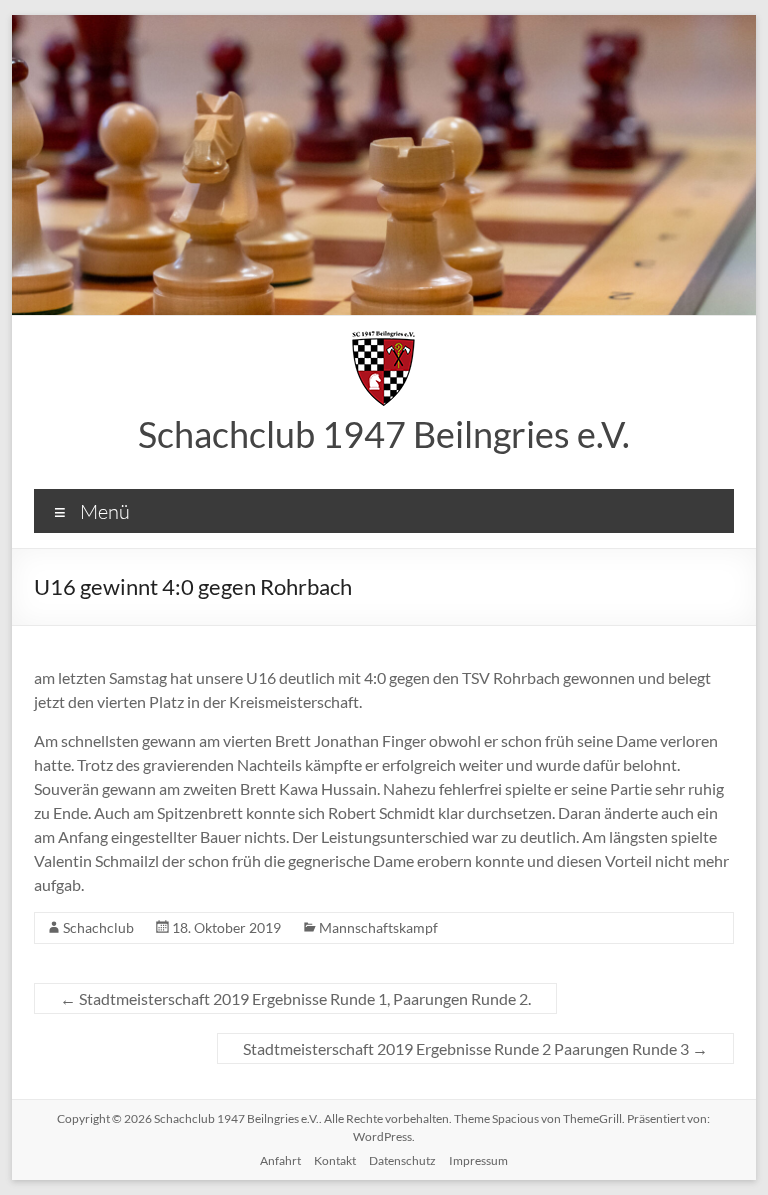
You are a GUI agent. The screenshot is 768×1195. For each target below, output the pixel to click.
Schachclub (98, 927)
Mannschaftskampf (378, 927)
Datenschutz (402, 1160)
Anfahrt (280, 1160)
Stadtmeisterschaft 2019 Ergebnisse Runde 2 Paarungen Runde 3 (475, 1048)
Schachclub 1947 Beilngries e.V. (384, 434)
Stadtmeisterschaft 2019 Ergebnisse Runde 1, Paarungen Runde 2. (295, 998)
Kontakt (335, 1160)
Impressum (478, 1160)
